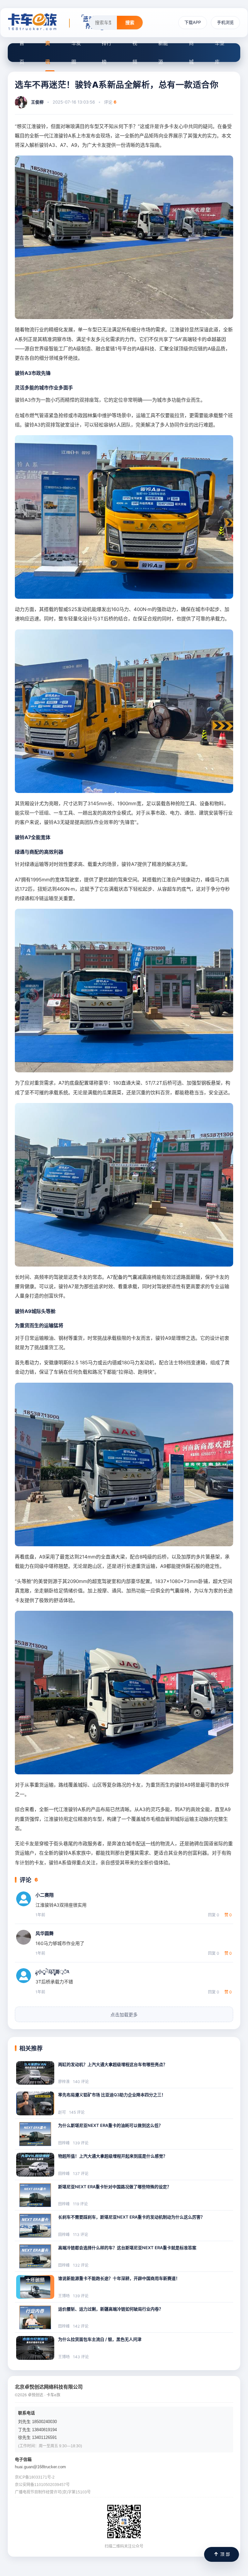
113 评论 (81, 2235)
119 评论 (80, 2204)
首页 (22, 52)
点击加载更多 (124, 2015)
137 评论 (81, 2174)
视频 (135, 52)
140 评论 (81, 2082)
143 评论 (81, 2357)
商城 (191, 52)
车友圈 (76, 52)
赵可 (62, 2112)
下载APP (193, 22)
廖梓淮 (64, 2082)
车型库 (220, 52)
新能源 (163, 52)
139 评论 (81, 2143)
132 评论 (81, 2265)
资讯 (48, 52)
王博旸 (64, 2296)
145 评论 (77, 2112)
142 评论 (81, 2326)
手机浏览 (225, 22)
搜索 (130, 22)
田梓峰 (64, 2143)
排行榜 (107, 52)
